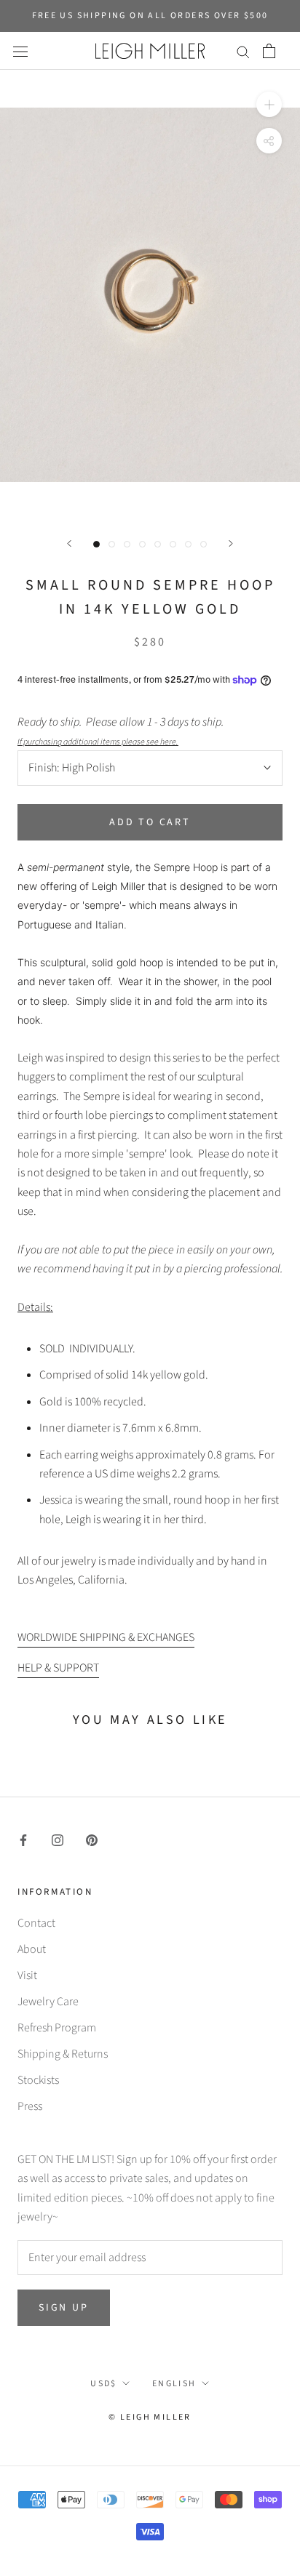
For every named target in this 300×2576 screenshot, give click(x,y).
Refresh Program (57, 2028)
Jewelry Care (48, 2002)
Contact (36, 1923)
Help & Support (58, 1668)
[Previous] (69, 543)
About (32, 1949)
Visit (27, 1975)
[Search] (243, 51)
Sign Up (64, 2308)
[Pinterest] (92, 1839)
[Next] (231, 543)
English (174, 2384)
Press (30, 2106)
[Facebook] (23, 1839)
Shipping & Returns (63, 2054)
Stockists (38, 2080)
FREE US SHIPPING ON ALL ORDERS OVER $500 (150, 16)
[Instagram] (58, 1839)
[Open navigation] (20, 51)
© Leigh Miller (150, 2417)
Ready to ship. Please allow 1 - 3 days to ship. (123, 731)
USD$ (104, 2384)
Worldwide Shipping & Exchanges (106, 1637)
